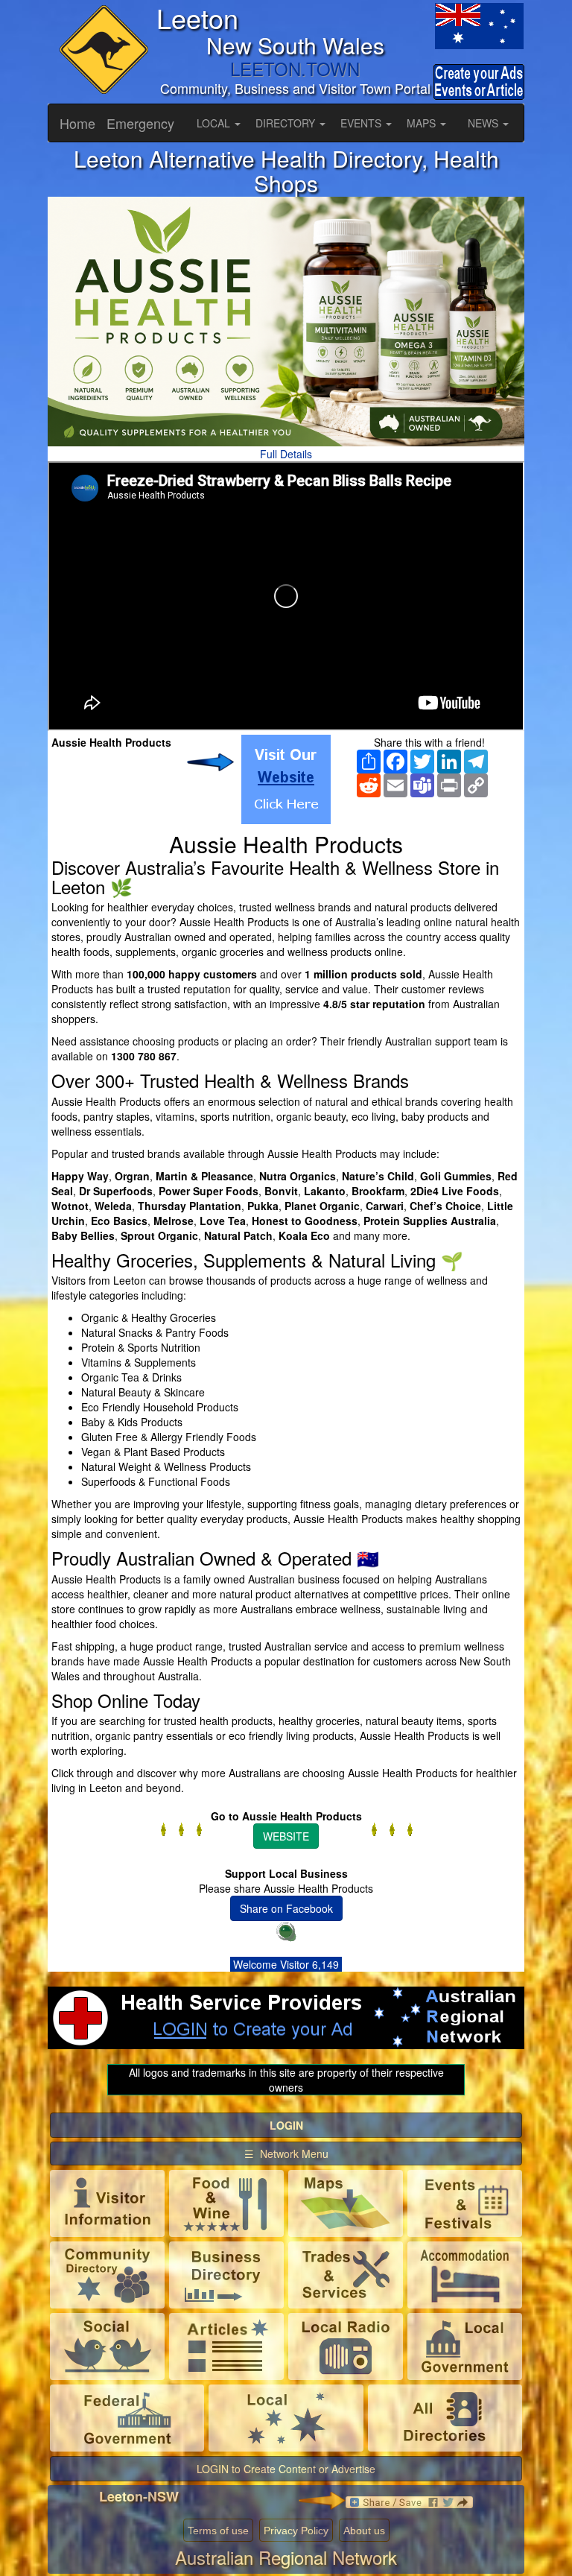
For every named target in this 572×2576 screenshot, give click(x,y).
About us (364, 2531)
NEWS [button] (484, 123)
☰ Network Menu (286, 2153)
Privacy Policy (296, 2531)
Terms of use (218, 2531)
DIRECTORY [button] (287, 123)
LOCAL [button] (215, 123)
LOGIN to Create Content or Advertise (286, 2469)
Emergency (140, 123)
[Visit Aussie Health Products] (286, 779)
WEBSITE (286, 1836)
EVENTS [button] (362, 123)
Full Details (286, 454)
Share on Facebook (286, 1908)
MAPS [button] (423, 123)
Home (77, 123)
